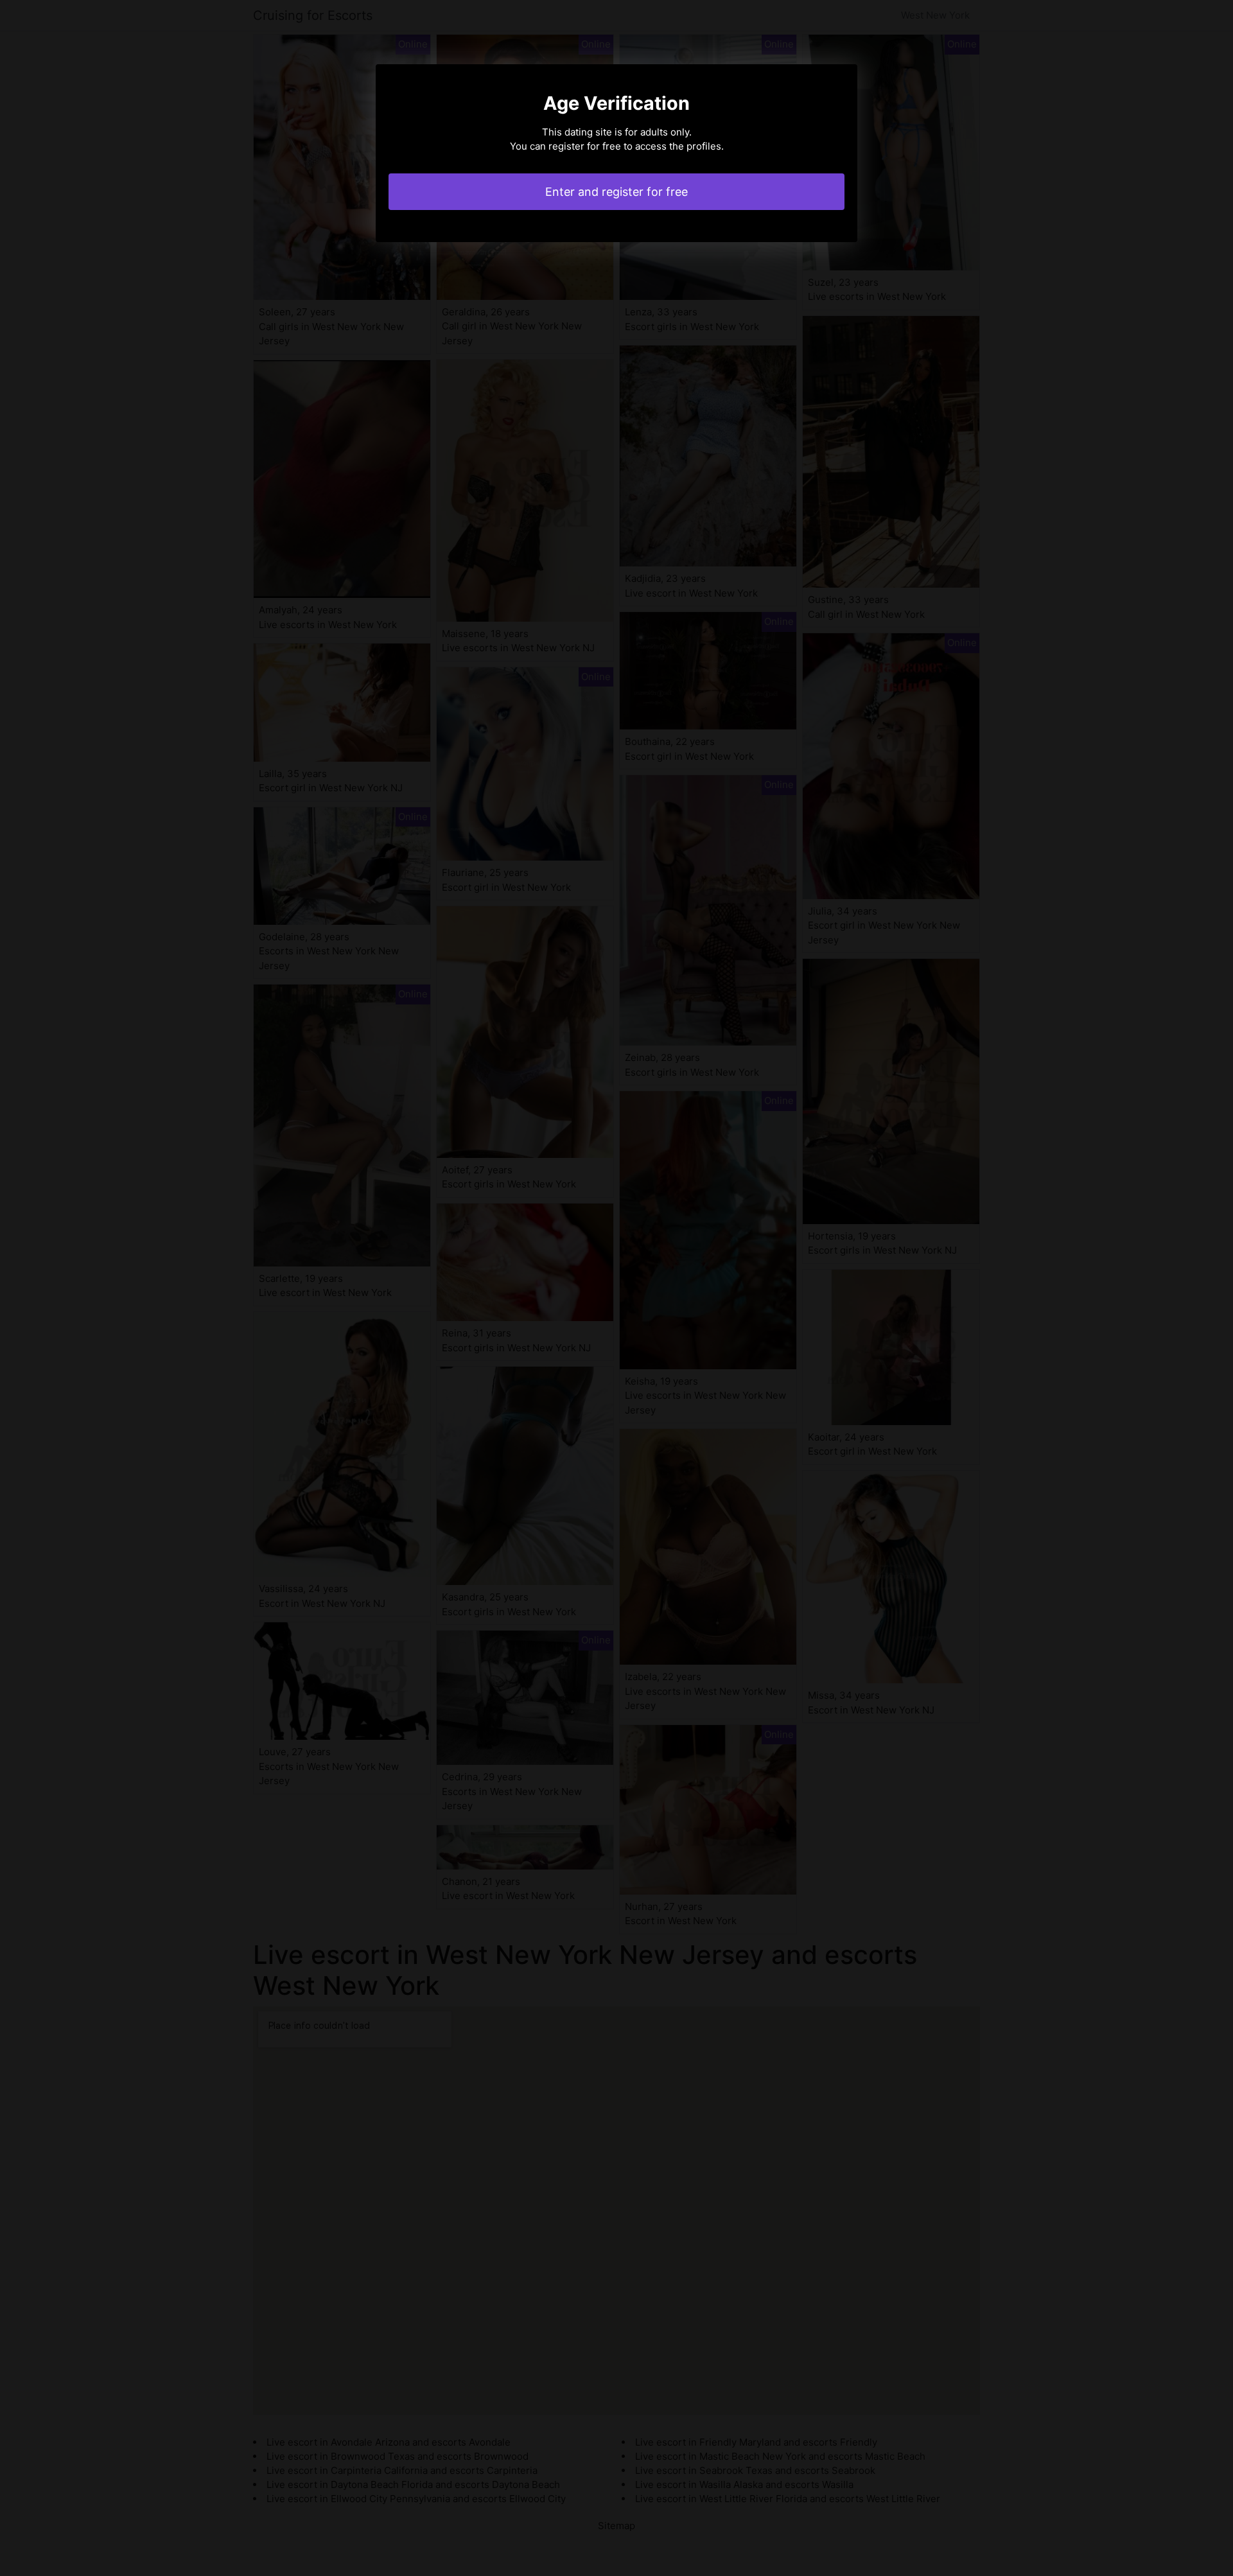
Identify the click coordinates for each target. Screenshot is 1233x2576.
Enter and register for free (616, 192)
